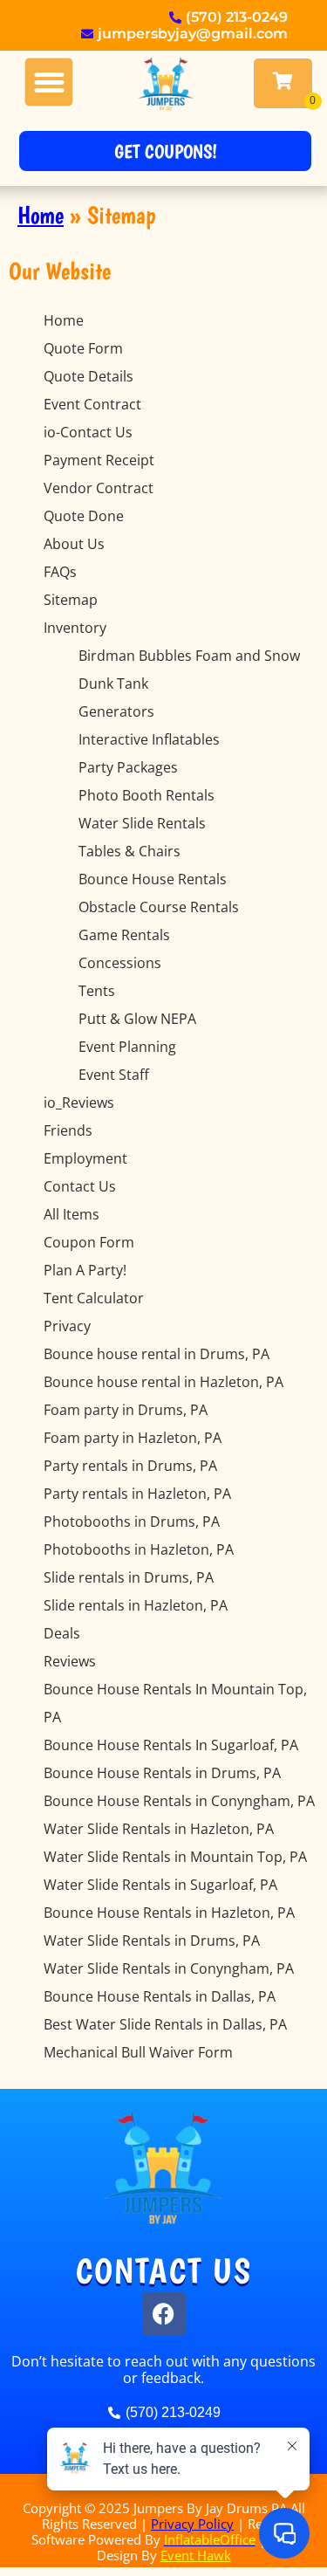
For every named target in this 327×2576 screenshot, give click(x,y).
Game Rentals (124, 935)
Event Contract (92, 404)
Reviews (70, 1661)
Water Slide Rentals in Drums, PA (152, 1941)
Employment (85, 1158)
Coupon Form (89, 1242)
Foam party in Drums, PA (126, 1410)
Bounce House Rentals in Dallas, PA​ (160, 1996)
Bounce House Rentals (153, 879)
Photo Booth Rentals (146, 795)
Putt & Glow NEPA (137, 1019)
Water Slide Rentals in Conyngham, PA (169, 1968)
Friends (68, 1130)
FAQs (60, 572)
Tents (97, 991)
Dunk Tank (113, 683)
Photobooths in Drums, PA (132, 1522)
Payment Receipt (99, 460)
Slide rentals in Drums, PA (129, 1577)
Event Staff (114, 1075)
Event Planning (127, 1047)
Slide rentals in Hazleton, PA (136, 1605)
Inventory (75, 628)
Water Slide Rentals (142, 823)
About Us (74, 544)
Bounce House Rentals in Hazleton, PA (169, 1913)
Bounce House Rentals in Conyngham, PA (179, 1801)
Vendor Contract (99, 488)
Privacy (67, 1326)
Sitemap (71, 600)
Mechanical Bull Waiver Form (138, 2052)
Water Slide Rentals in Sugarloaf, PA (160, 1885)
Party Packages (128, 767)
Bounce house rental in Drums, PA (157, 1354)
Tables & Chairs (129, 851)
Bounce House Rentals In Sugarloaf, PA (171, 1745)
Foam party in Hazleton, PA (133, 1438)
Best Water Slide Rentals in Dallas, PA (165, 2024)
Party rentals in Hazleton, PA (137, 1494)
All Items (72, 1214)
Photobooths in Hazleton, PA (139, 1549)
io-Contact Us (88, 432)
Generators (116, 711)
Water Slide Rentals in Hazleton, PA (159, 1829)
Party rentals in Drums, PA (130, 1466)
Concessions (120, 963)
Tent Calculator (94, 1298)
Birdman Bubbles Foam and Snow (189, 656)
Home (41, 215)
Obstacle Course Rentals (159, 907)
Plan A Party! (85, 1270)
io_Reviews (79, 1103)
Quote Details (89, 376)
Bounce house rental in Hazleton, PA (163, 1382)
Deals (62, 1633)
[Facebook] (164, 2314)
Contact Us (80, 1186)
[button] (49, 82)
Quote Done (84, 516)
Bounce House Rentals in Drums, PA (162, 1773)
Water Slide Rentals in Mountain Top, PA (175, 1857)
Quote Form (83, 348)
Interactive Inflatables (149, 739)
